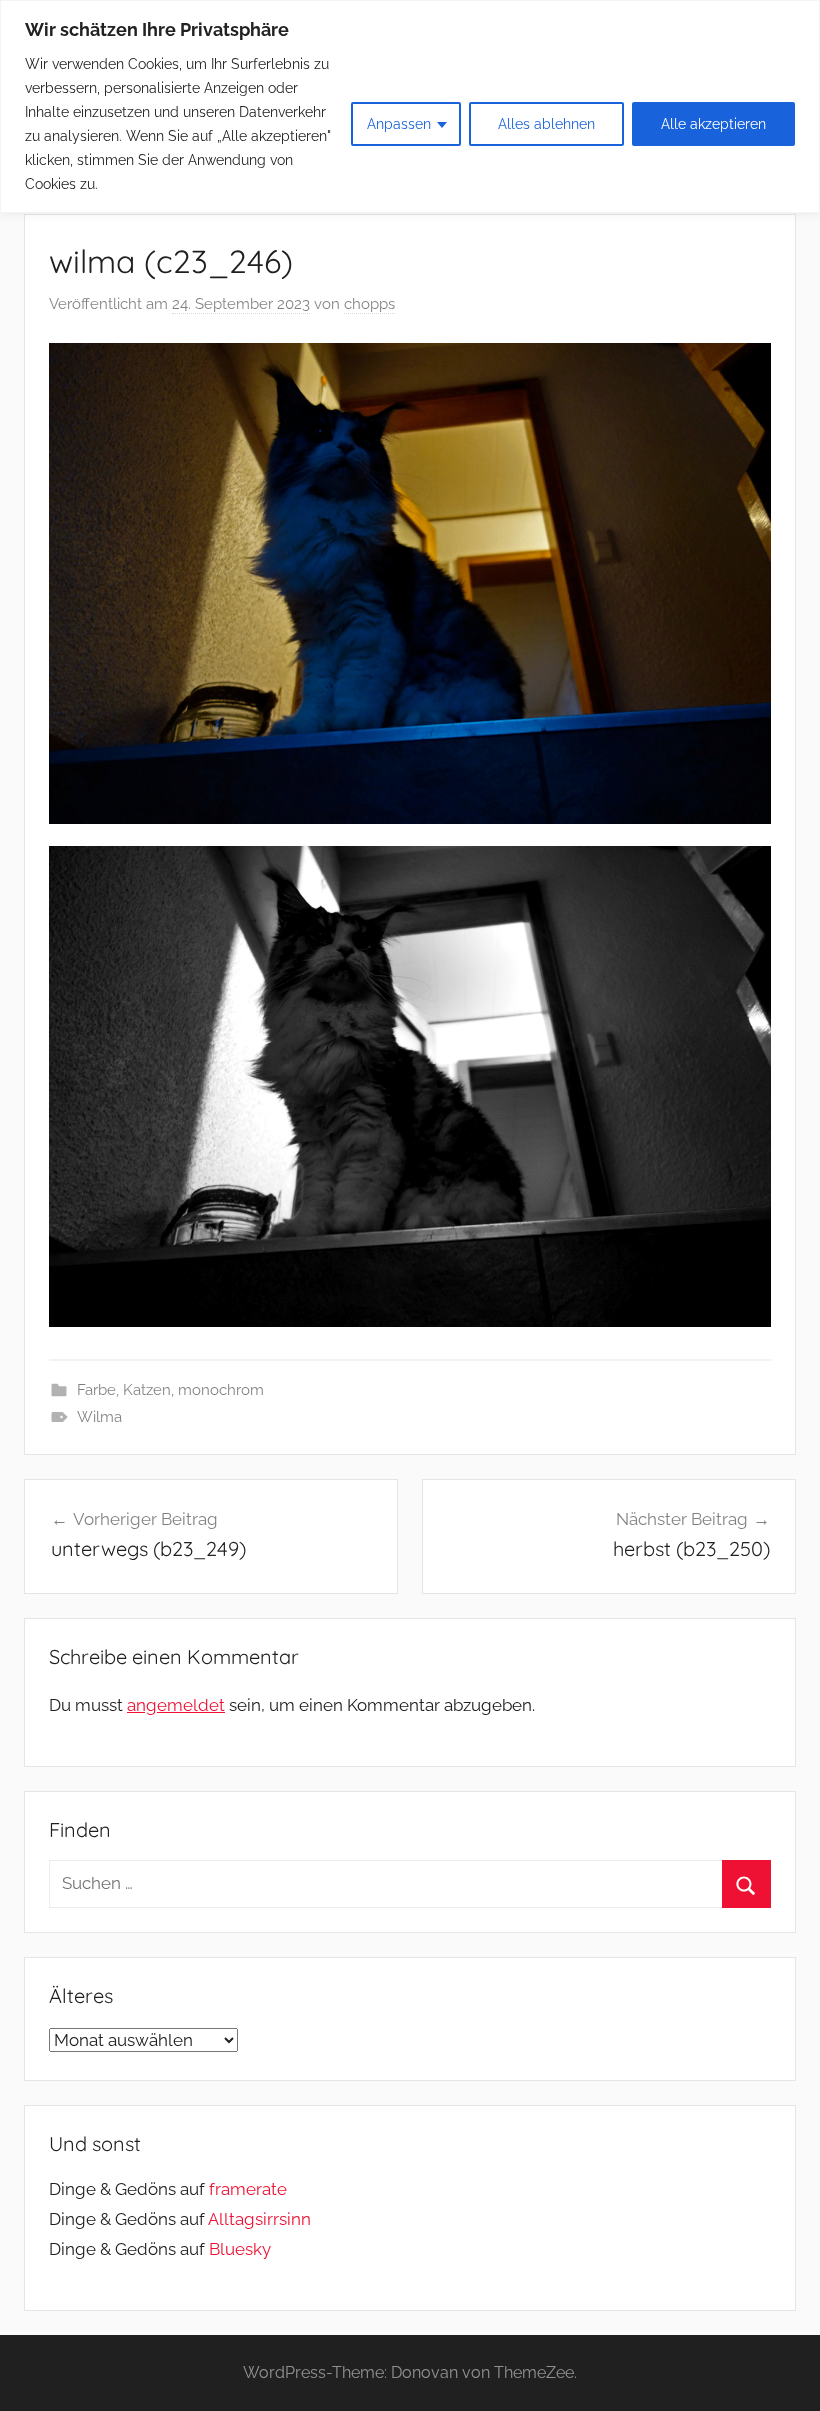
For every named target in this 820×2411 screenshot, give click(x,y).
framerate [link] (248, 2189)
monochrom (221, 1390)
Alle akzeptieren (713, 124)
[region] (410, 106)
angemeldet (176, 1705)
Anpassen (399, 124)
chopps (369, 304)
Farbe (96, 1390)
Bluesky (240, 2249)
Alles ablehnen (546, 124)
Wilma (99, 1417)
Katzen (147, 1390)
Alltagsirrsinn (259, 2219)
